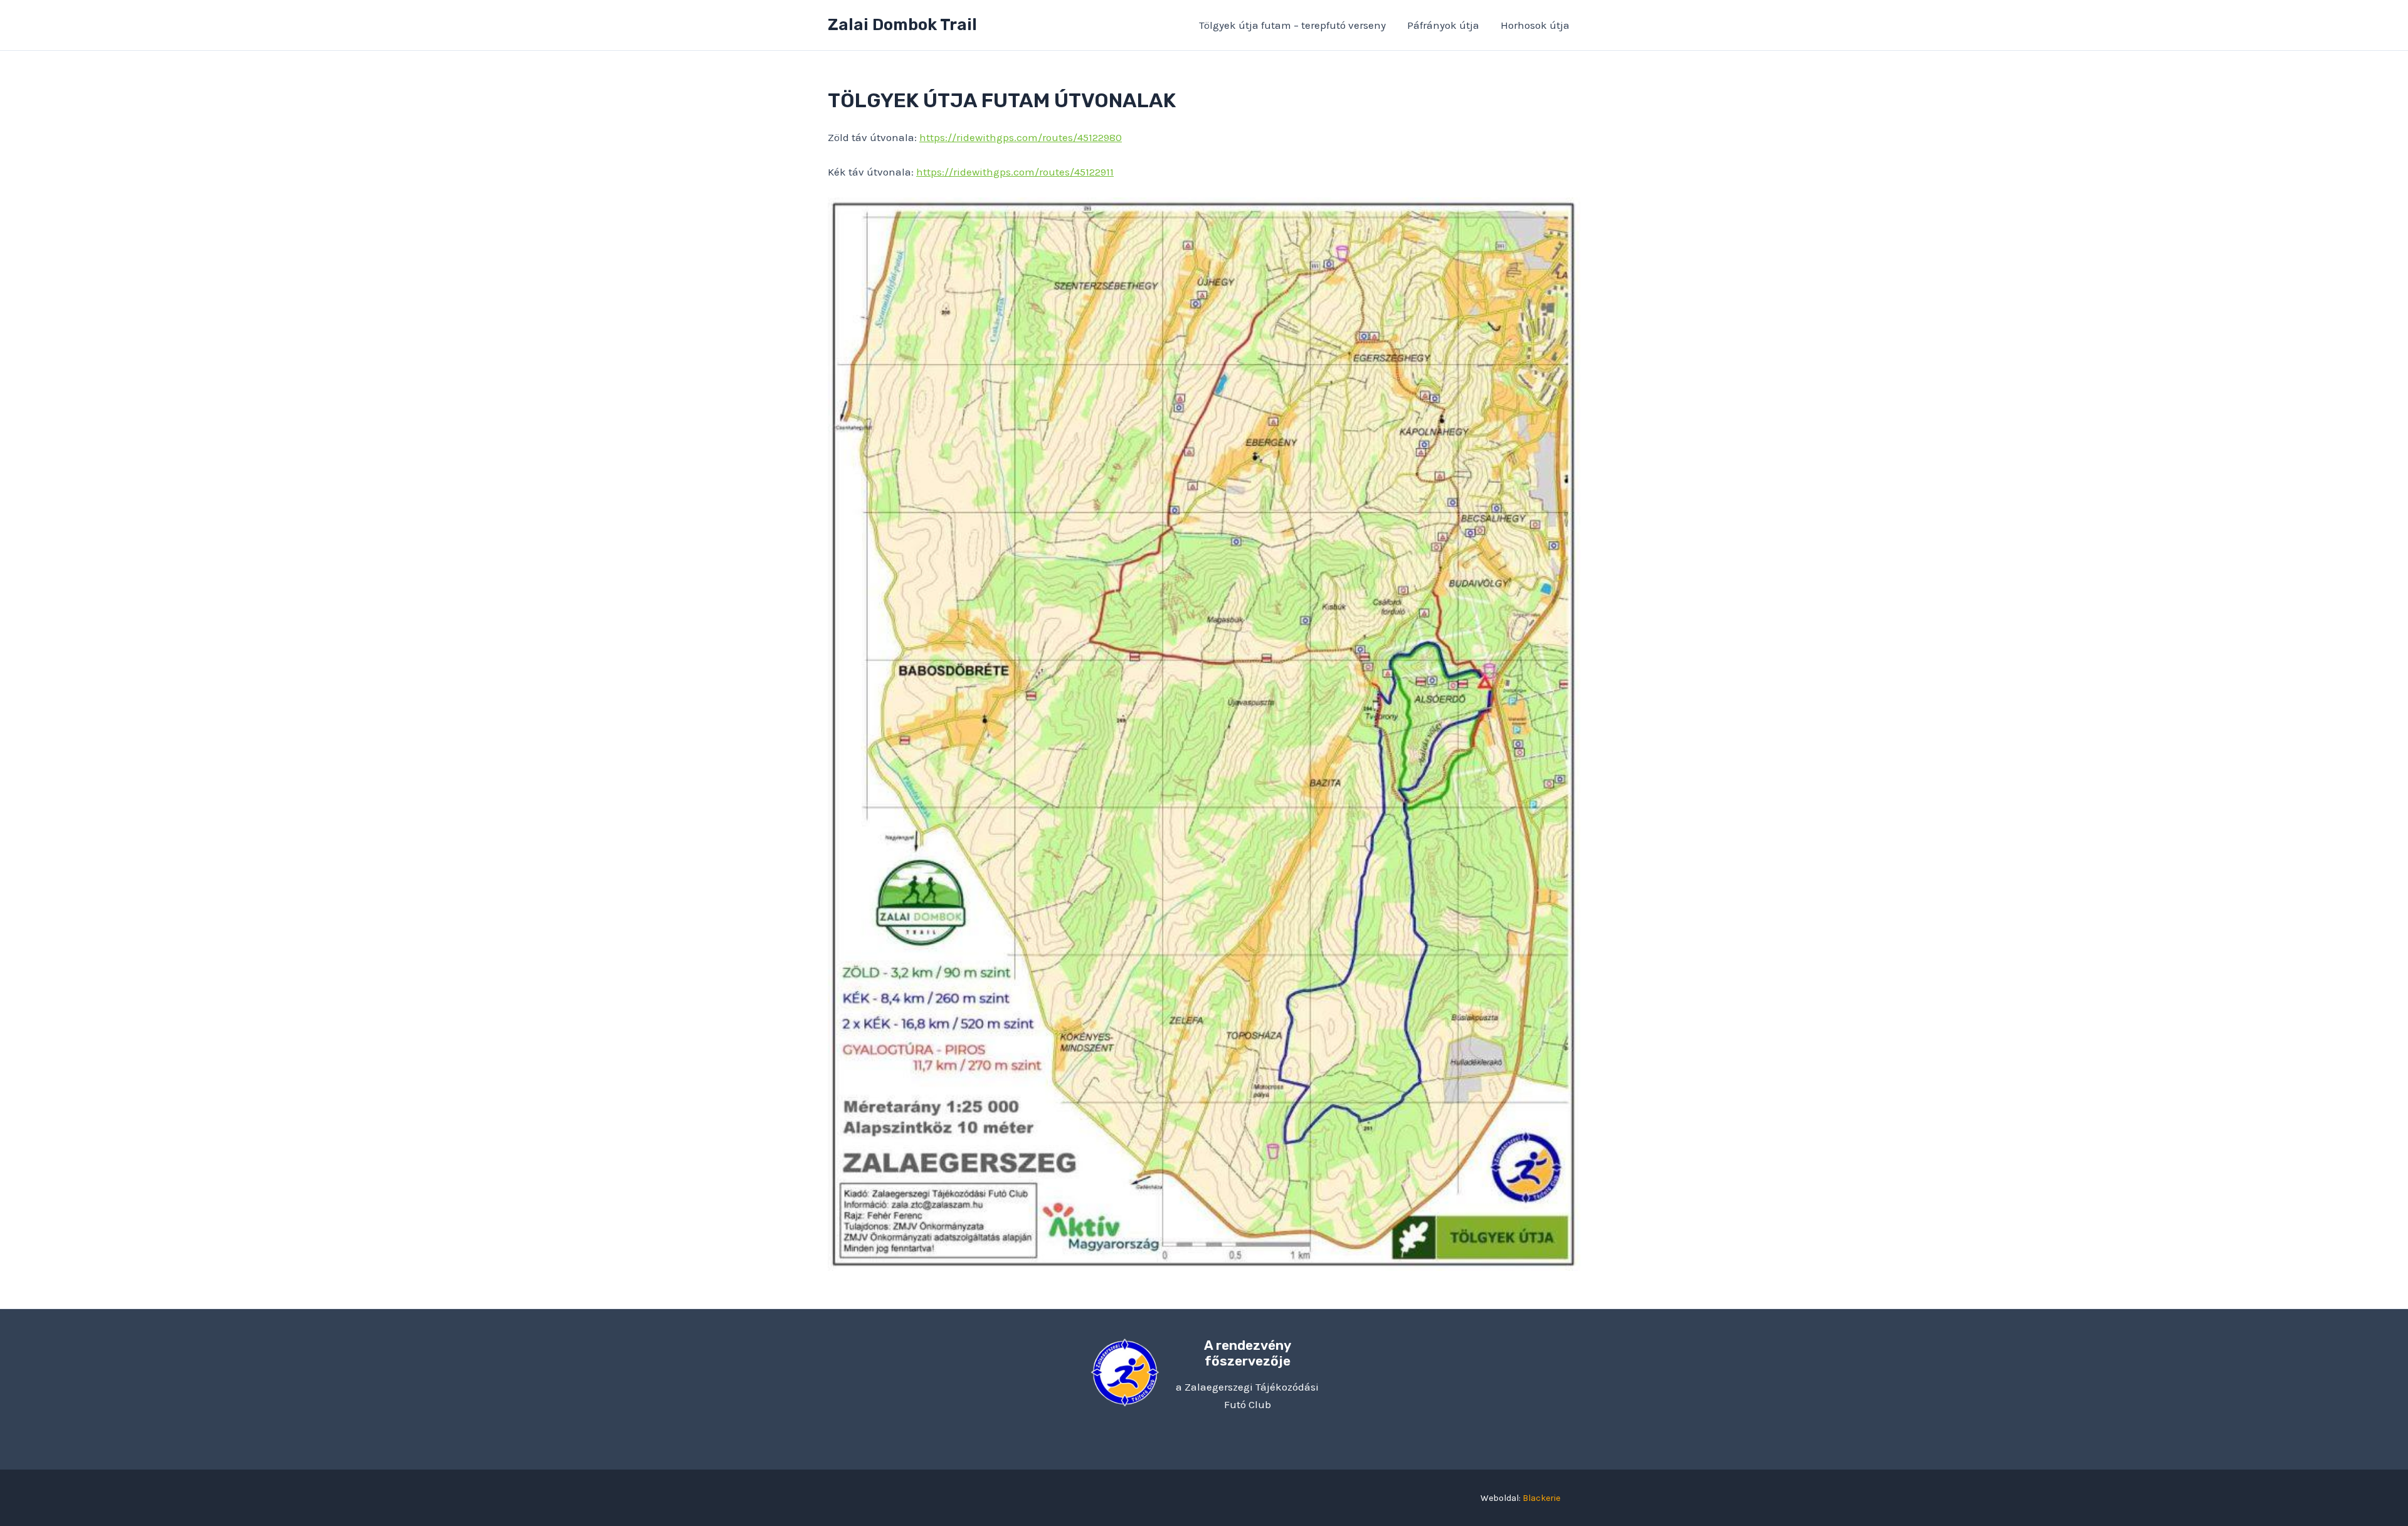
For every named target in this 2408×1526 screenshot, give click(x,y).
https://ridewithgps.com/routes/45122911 (1015, 172)
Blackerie (1541, 1498)
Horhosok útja (1535, 25)
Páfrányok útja (1443, 25)
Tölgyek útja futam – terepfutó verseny (1292, 25)
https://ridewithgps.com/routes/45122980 (1021, 137)
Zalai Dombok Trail (902, 25)
